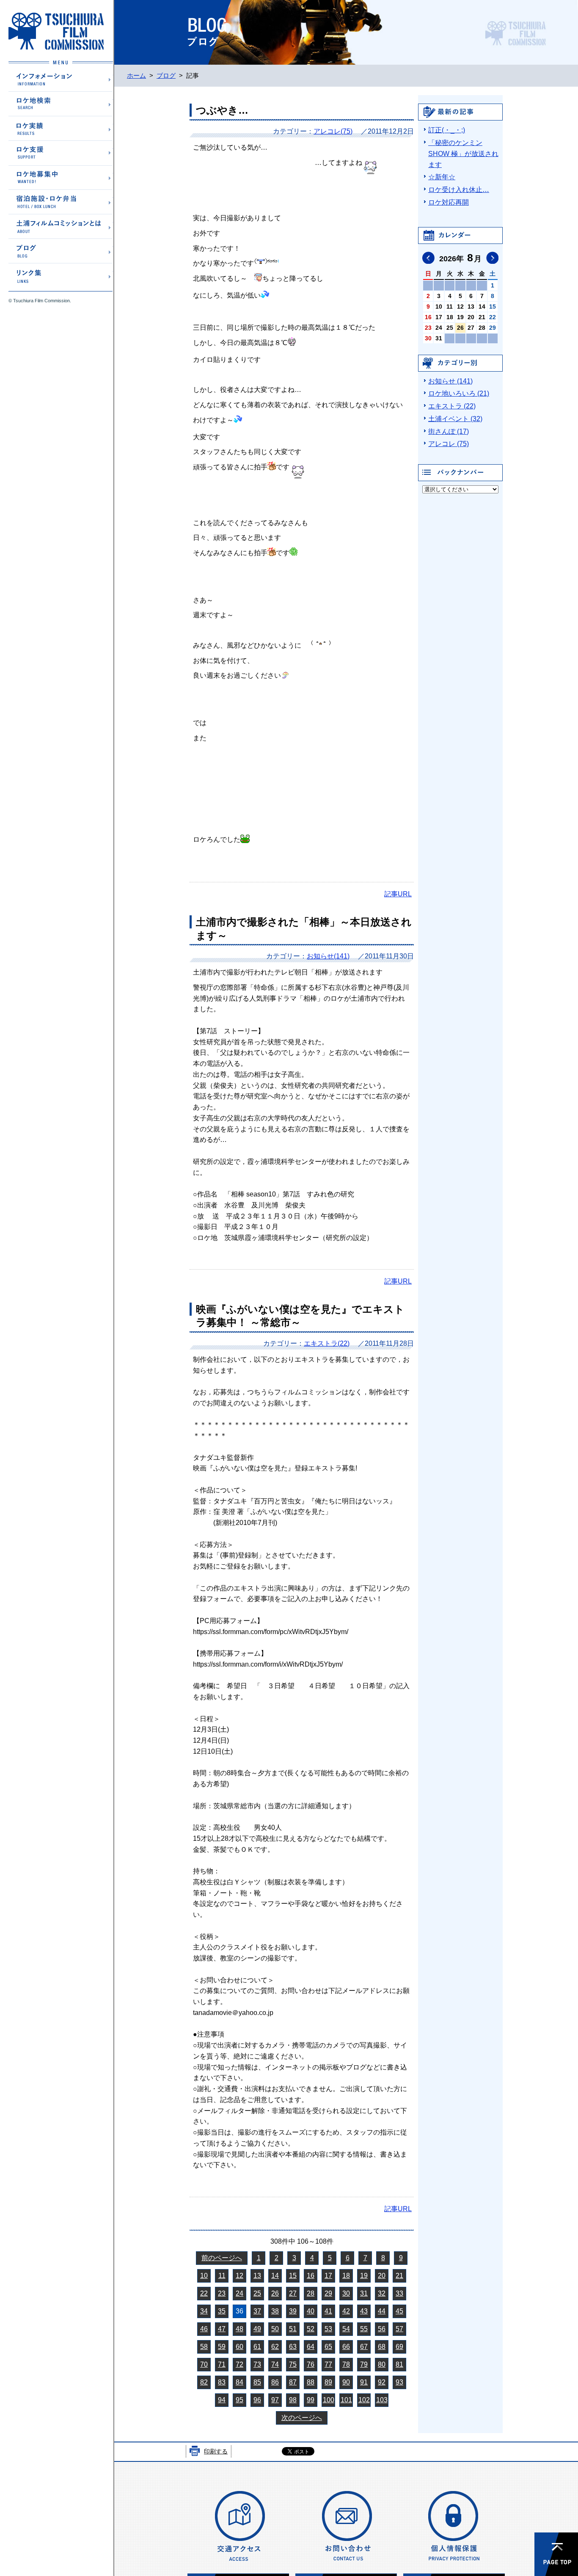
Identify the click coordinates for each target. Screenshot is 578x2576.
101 (346, 2400)
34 (204, 2311)
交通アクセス (238, 2525)
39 (293, 2311)
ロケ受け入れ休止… (459, 190)
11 (222, 2276)
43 (364, 2311)
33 (399, 2293)
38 (275, 2311)
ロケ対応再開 (449, 202)
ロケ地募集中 (61, 177)
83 (222, 2382)
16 (311, 2276)
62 (275, 2347)
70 (204, 2364)
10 (204, 2276)
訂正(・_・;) (447, 130)
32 (382, 2293)
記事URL (398, 894)
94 (222, 2400)
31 (364, 2293)
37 (257, 2311)
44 (382, 2311)
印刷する (216, 2451)
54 (346, 2329)
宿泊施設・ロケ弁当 (61, 201)
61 (257, 2347)
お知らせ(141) (328, 956)
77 (328, 2364)
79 (364, 2364)
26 (275, 2293)
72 (239, 2364)
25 (257, 2293)
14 (275, 2276)
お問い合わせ (346, 2525)
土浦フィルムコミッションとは (61, 226)
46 (204, 2329)
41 (328, 2311)
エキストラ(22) (327, 1343)
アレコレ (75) (449, 444)
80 (382, 2364)
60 (239, 2347)
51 (293, 2329)
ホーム (136, 76)
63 (293, 2347)
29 (328, 2293)
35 (222, 2311)
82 (204, 2382)
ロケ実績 (61, 128)
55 (364, 2329)
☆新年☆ (442, 177)
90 (346, 2382)
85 (257, 2382)
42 (346, 2311)
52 (311, 2329)
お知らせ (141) (450, 381)
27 (293, 2293)
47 (222, 2329)
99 (311, 2400)
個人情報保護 (454, 2525)
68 (382, 2347)
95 (239, 2400)
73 (257, 2364)
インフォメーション (61, 79)
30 (346, 2293)
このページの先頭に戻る (556, 2554)
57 (399, 2329)
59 (222, 2347)
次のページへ (302, 2418)
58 (204, 2347)
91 (364, 2382)
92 (382, 2382)
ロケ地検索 (61, 104)
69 (399, 2347)
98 (293, 2400)
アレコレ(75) (333, 131)
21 (399, 2276)
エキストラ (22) (452, 406)
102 (364, 2400)
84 (239, 2382)
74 (275, 2364)
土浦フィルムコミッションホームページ (56, 31)
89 (328, 2382)
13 (257, 2276)
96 (257, 2400)
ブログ (61, 250)
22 (204, 2293)
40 (311, 2311)
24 (239, 2293)
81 (399, 2364)
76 (311, 2364)
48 (239, 2329)
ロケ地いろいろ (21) (459, 393)
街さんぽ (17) (449, 431)
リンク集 (61, 275)
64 (311, 2347)
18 (346, 2276)
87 (293, 2382)
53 (328, 2329)
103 (382, 2400)
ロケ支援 (61, 153)
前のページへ (222, 2258)
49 (257, 2329)
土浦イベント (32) (455, 419)
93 (399, 2382)
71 (222, 2364)
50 (275, 2329)
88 (311, 2382)
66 (346, 2347)
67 (364, 2347)
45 (399, 2311)
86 (275, 2382)
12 (239, 2276)
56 (382, 2329)
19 (364, 2276)
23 (222, 2293)
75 (293, 2364)
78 (346, 2364)
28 (311, 2293)
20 (382, 2276)
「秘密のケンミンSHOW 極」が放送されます (463, 154)
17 (328, 2276)
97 (275, 2400)
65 (328, 2347)
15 (293, 2276)
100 (329, 2400)
